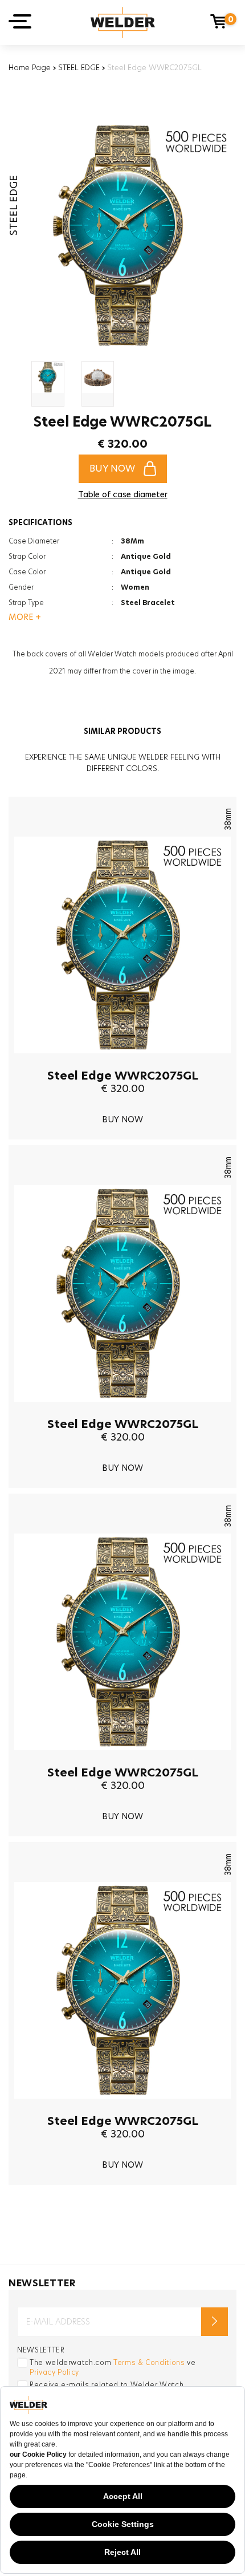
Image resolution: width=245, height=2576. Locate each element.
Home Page (30, 67)
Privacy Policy (54, 2372)
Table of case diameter (123, 494)
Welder (123, 23)
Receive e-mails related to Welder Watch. (108, 2385)
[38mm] (122, 1062)
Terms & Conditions (149, 2362)
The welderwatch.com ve (113, 2367)
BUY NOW (112, 468)
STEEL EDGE (79, 67)
